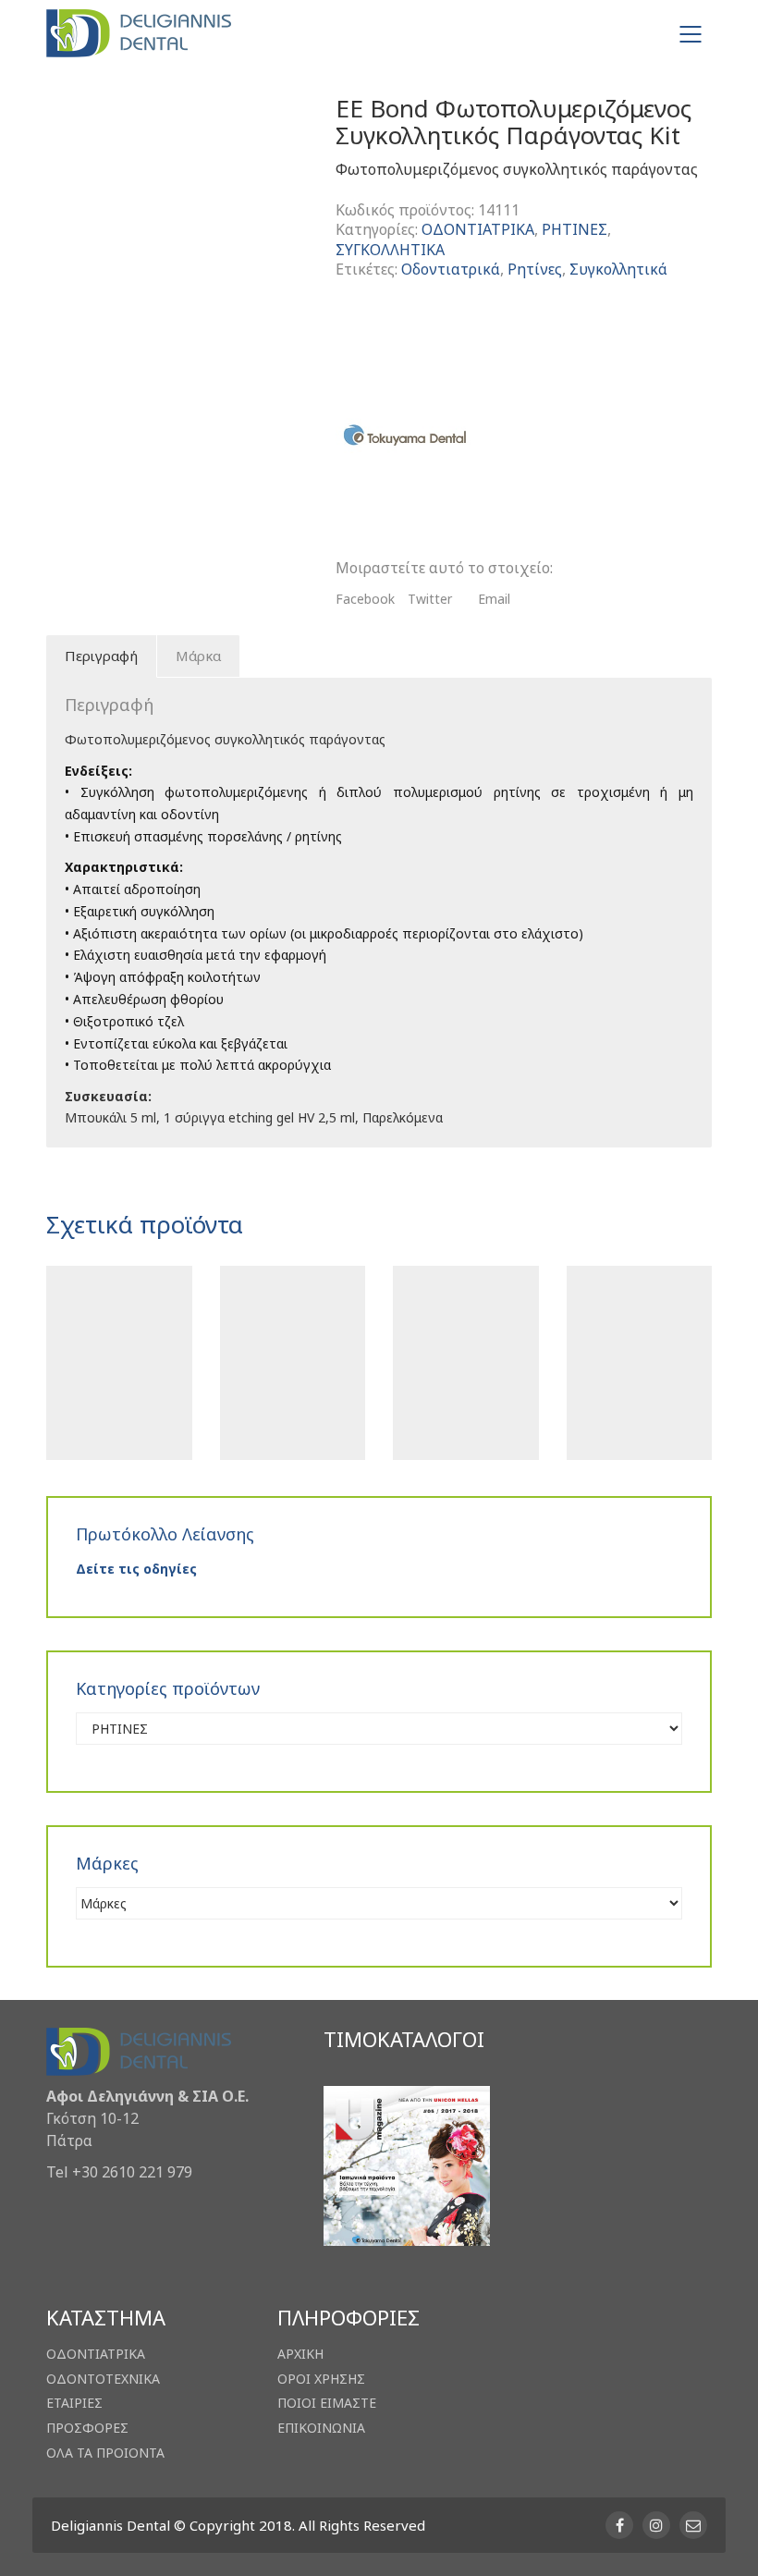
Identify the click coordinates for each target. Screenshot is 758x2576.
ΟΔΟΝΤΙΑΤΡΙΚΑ (478, 230)
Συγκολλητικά (618, 270)
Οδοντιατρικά (451, 270)
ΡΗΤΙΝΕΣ (575, 230)
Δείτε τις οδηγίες (136, 1569)
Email (494, 599)
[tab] (102, 656)
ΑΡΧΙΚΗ (300, 2354)
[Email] (693, 2525)
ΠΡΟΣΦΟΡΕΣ (87, 2428)
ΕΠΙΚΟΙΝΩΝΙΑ (321, 2428)
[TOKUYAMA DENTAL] (405, 435)
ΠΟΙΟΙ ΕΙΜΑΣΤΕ (327, 2403)
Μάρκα (198, 656)
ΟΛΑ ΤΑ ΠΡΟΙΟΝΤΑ (105, 2453)
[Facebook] (619, 2525)
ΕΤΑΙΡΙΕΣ (74, 2403)
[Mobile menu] (691, 34)
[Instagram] (656, 2525)
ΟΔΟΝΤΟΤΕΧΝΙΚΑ (103, 2379)
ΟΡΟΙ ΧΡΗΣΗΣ (321, 2379)
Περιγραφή (101, 656)
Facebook (365, 599)
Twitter (430, 599)
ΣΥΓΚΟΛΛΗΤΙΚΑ (390, 250)
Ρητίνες (535, 270)
